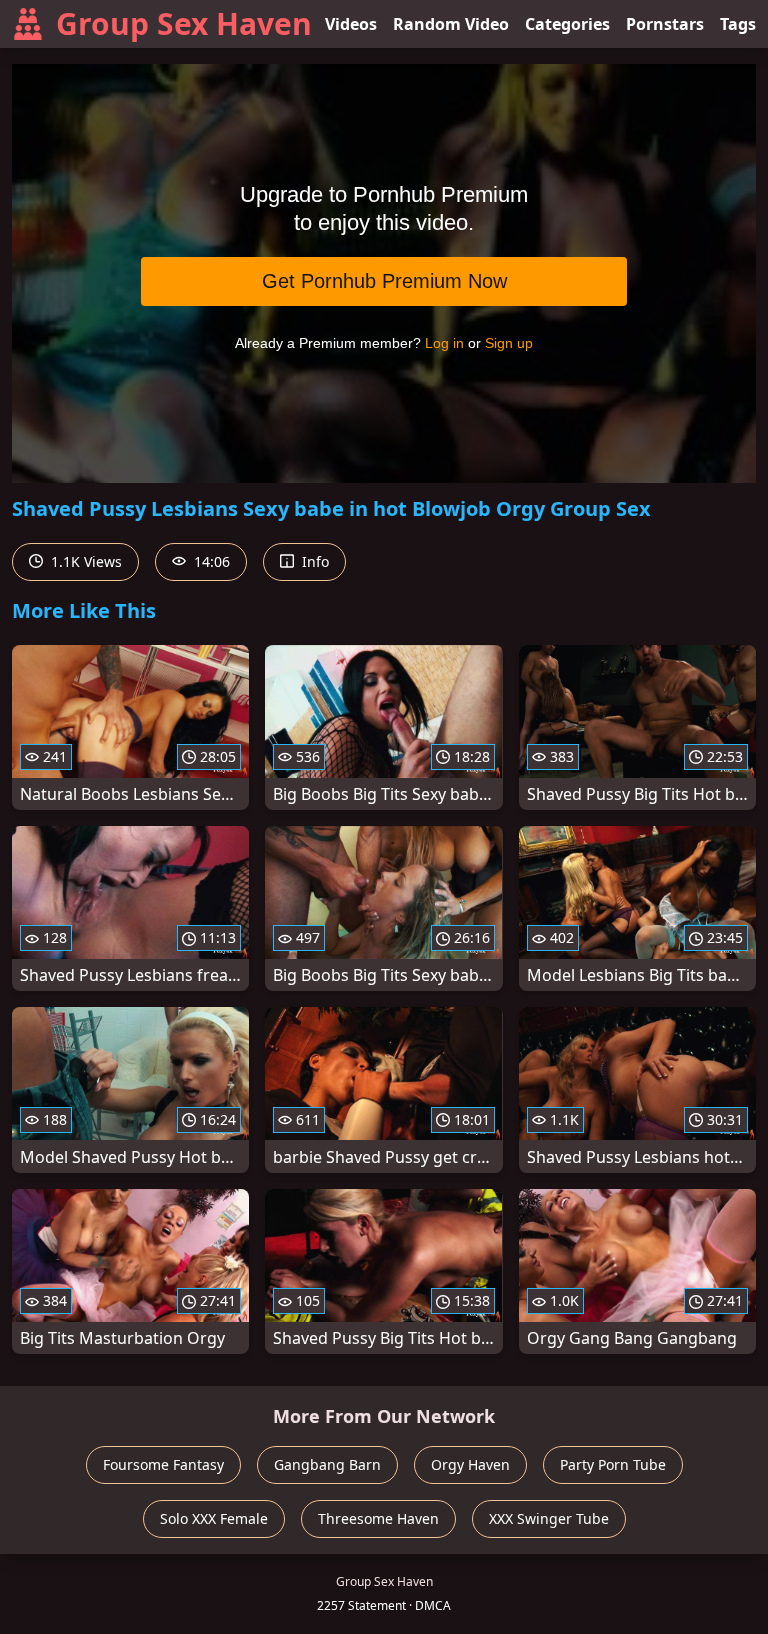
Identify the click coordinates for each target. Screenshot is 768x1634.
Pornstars (665, 24)
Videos (351, 24)
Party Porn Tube (613, 1464)
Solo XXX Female (214, 1518)
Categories (567, 24)
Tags (738, 24)
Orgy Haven (470, 1464)
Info (313, 561)
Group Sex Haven (184, 23)
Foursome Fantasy (163, 1464)
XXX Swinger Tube (549, 1518)
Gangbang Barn (327, 1464)
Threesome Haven (378, 1518)
